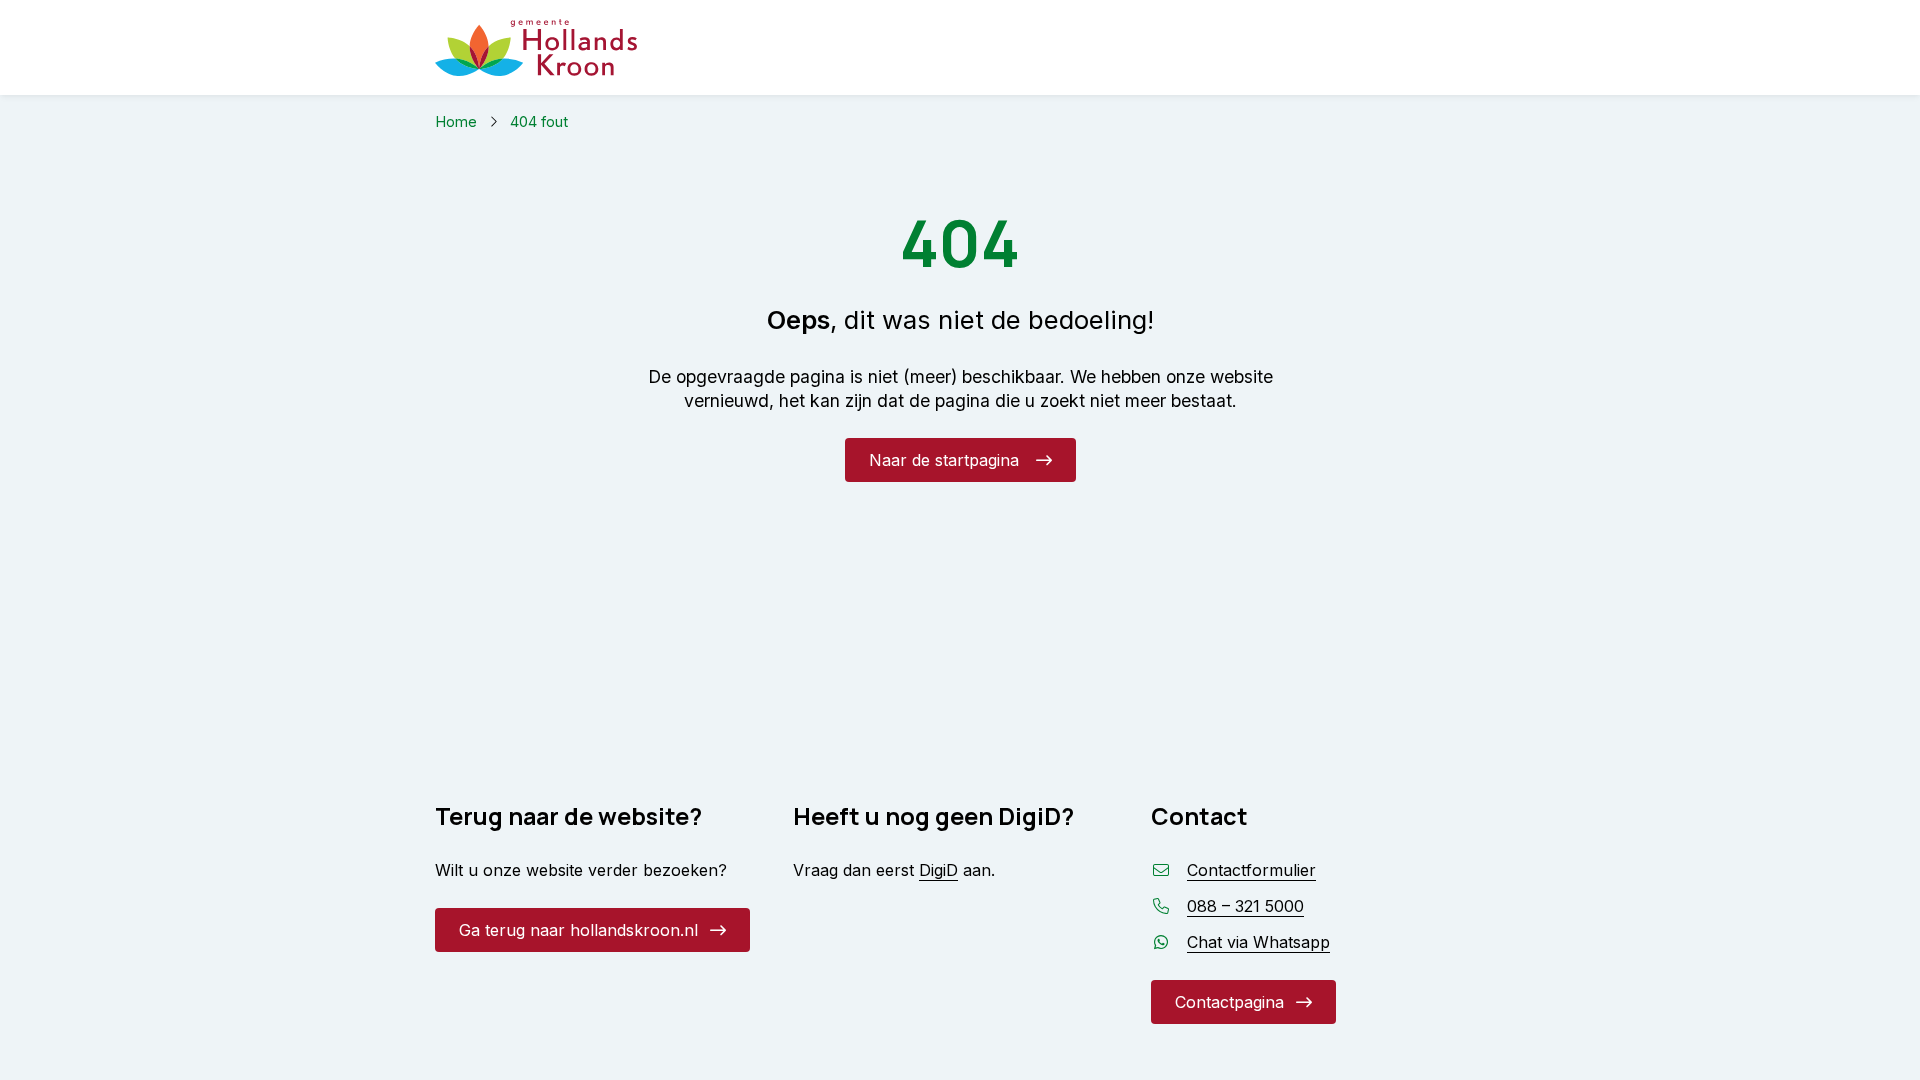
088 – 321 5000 (1245, 906)
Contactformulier (1251, 870)
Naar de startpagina (946, 460)
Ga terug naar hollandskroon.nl (578, 930)
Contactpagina (1229, 1002)
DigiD (938, 870)
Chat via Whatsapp (1258, 942)
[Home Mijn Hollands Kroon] (536, 47)
